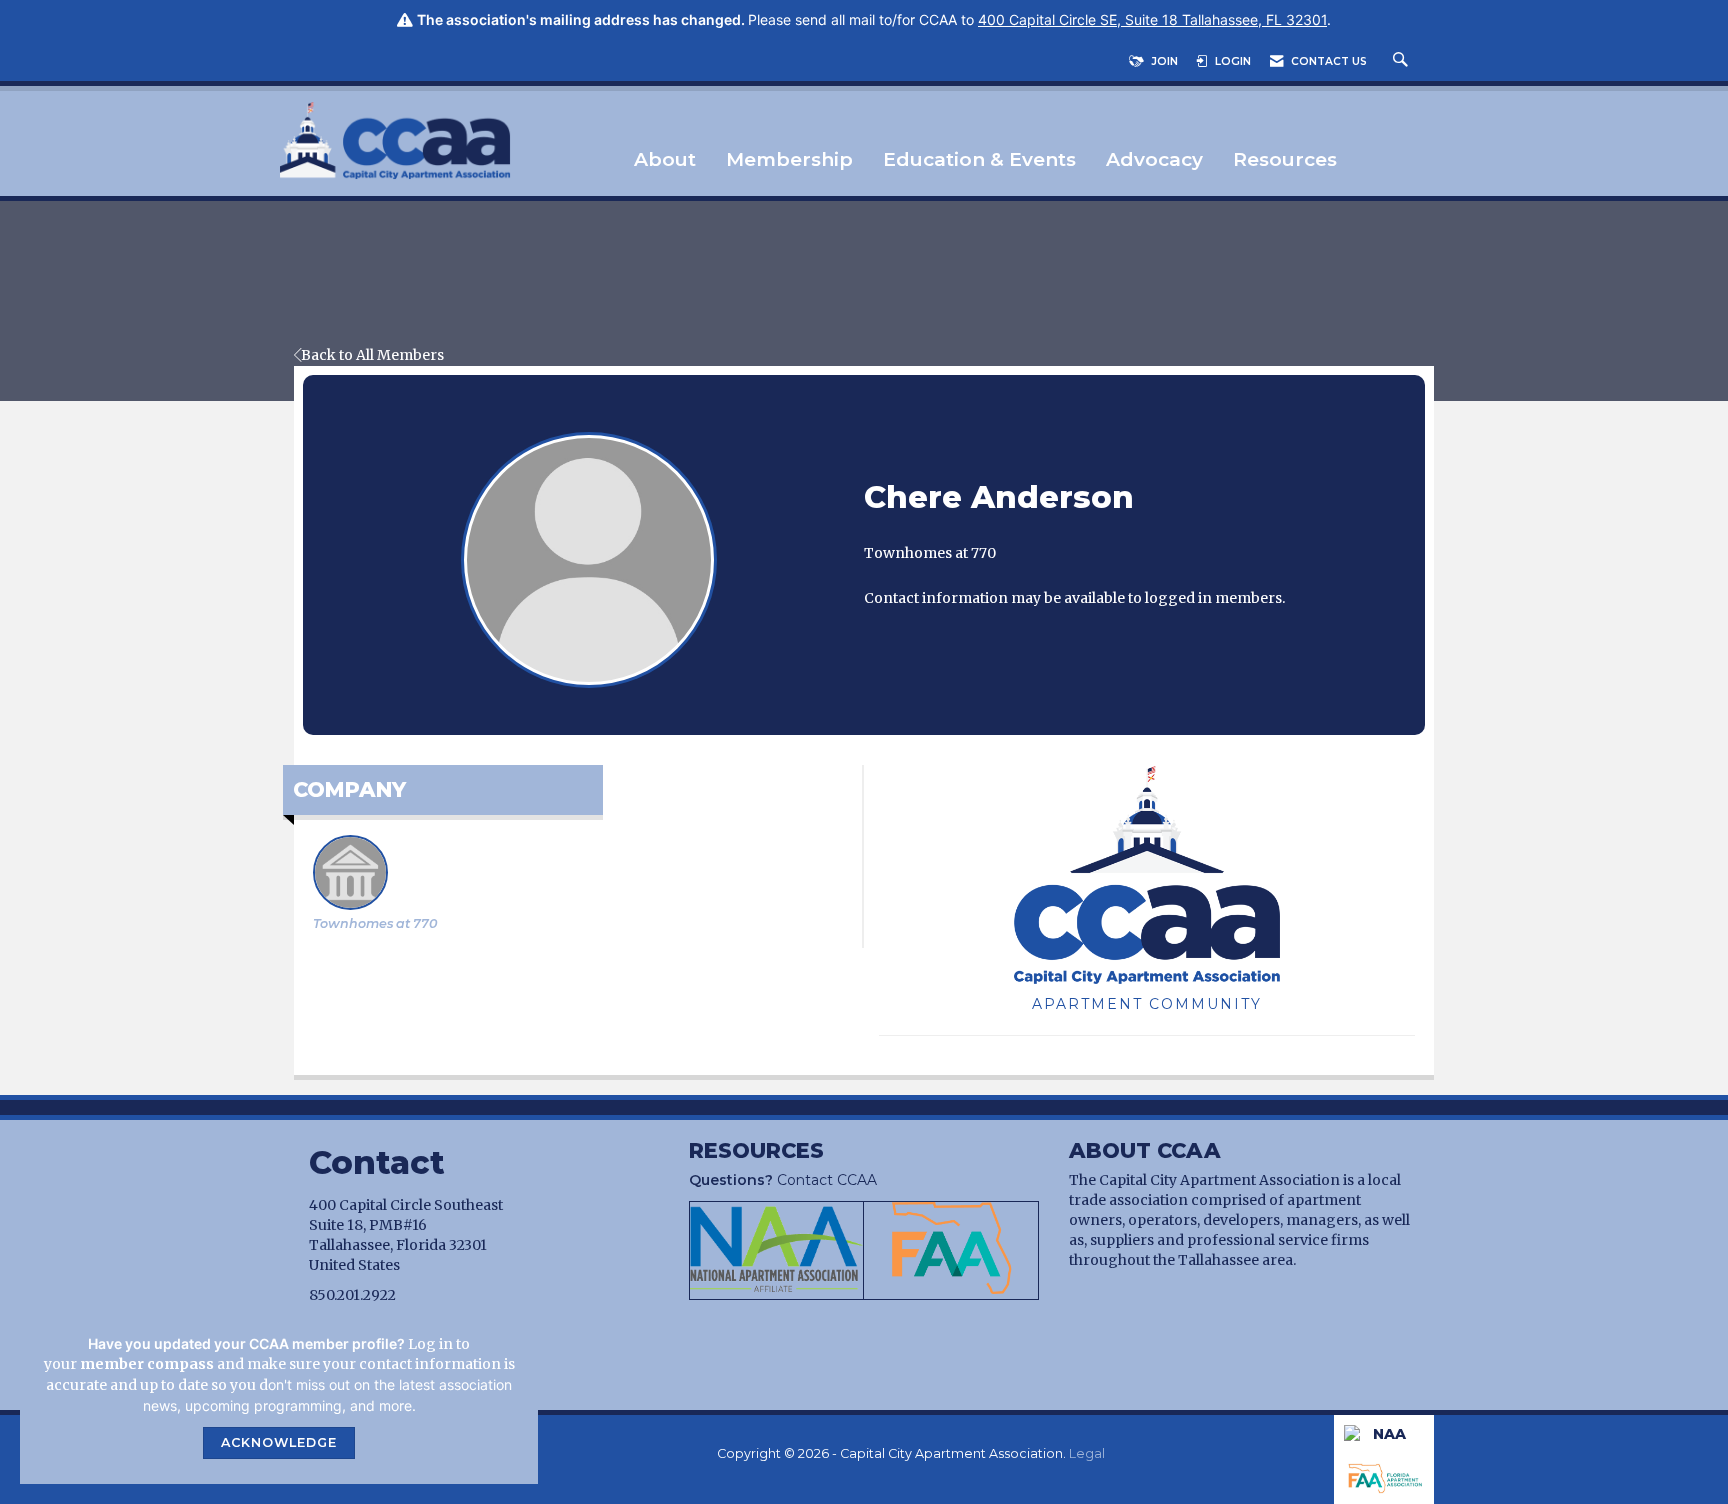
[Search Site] (1403, 61)
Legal (1087, 1453)
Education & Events (979, 160)
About (665, 160)
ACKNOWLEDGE (279, 1442)
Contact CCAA (783, 1180)
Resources (1285, 160)
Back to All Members (372, 355)
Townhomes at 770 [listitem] (375, 923)
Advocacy (1154, 160)
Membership (789, 160)
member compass (147, 1364)
